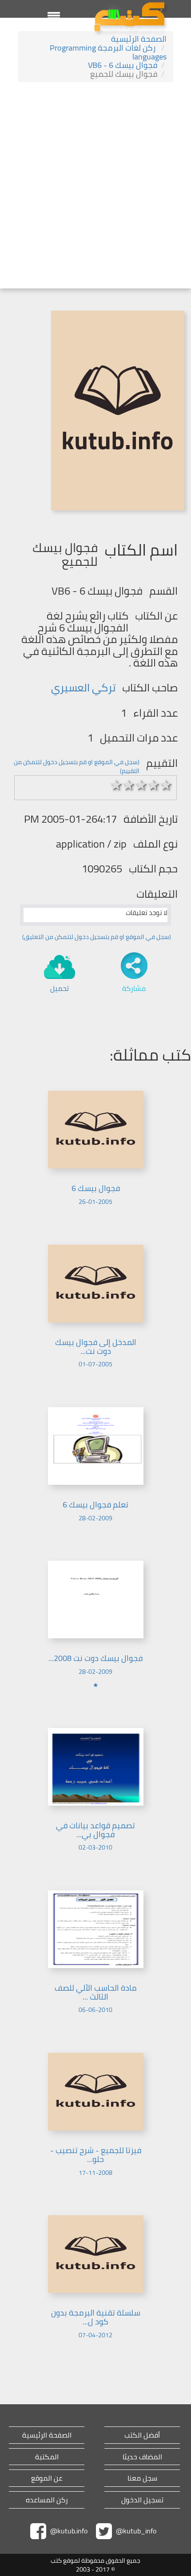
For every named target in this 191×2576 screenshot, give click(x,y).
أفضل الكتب (142, 2435)
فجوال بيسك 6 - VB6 (123, 65)
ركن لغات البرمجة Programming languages (108, 52)
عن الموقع (47, 2478)
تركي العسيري (83, 688)
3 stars (141, 785)
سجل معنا (142, 2478)
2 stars (129, 785)
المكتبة (47, 2457)
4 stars (154, 785)
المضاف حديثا (142, 2457)
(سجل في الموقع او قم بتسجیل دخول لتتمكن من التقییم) (77, 766)
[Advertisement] (95, 186)
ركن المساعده (47, 2500)
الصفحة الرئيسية (139, 39)
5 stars (166, 785)
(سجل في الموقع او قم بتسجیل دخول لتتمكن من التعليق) (97, 937)
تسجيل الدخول (142, 2500)
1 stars (116, 785)
